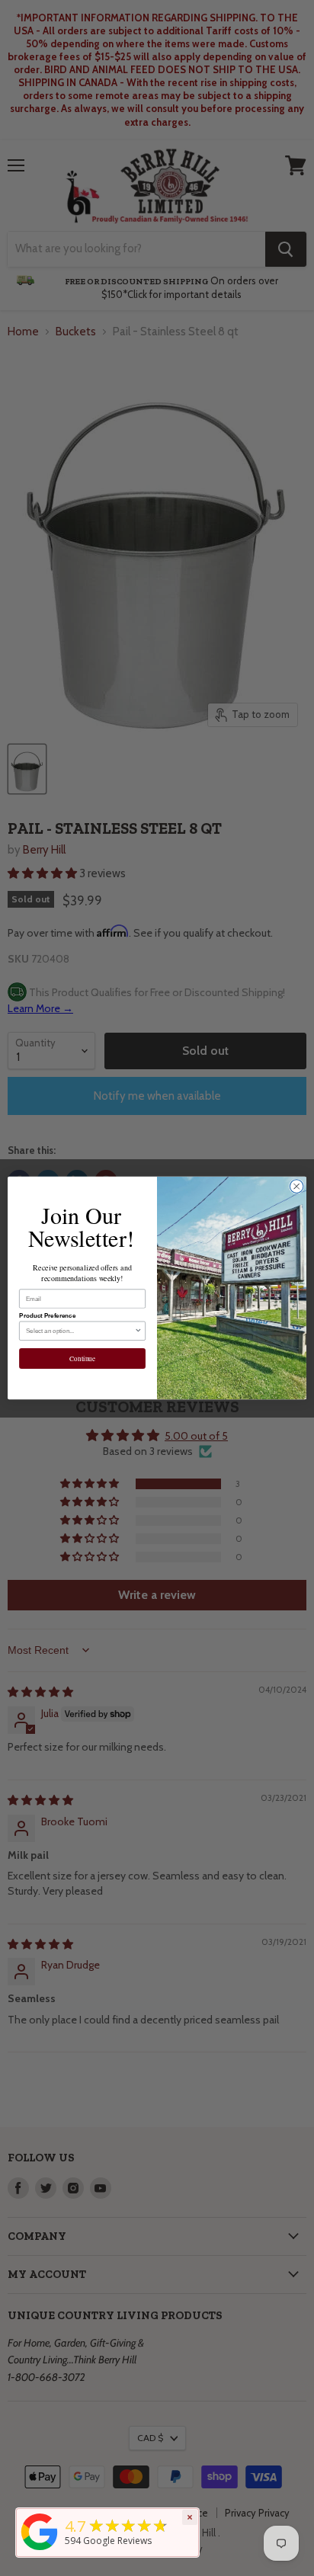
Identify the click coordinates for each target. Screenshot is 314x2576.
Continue (82, 1358)
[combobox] (80, 1331)
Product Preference (47, 1316)
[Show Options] (138, 1331)
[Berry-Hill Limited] (40, 2550)
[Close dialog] (296, 1187)
